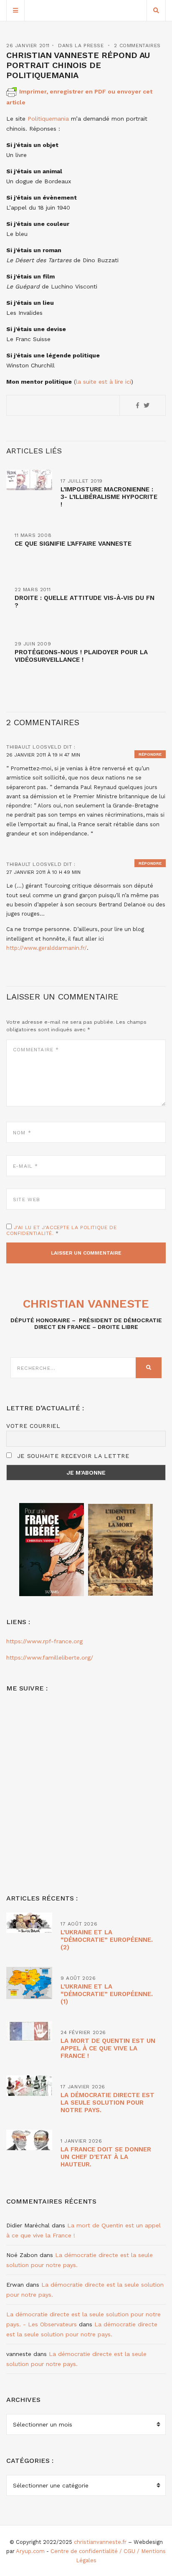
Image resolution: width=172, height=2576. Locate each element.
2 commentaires (137, 46)
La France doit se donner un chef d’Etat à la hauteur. (106, 2157)
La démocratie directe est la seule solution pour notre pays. (107, 2103)
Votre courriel (33, 1426)
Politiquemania (48, 119)
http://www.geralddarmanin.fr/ (47, 948)
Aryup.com (30, 2551)
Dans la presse (81, 46)
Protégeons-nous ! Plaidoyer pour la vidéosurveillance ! (81, 656)
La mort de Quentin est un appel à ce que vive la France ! (108, 2048)
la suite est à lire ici (104, 382)
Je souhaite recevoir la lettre (72, 1456)
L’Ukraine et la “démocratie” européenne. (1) (107, 1994)
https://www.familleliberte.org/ (50, 1657)
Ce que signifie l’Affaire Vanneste (73, 544)
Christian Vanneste (86, 1304)
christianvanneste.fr (100, 2542)
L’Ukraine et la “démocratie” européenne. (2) (107, 1940)
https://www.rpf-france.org (44, 1641)
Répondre (150, 754)
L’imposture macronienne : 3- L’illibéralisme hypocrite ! (109, 497)
